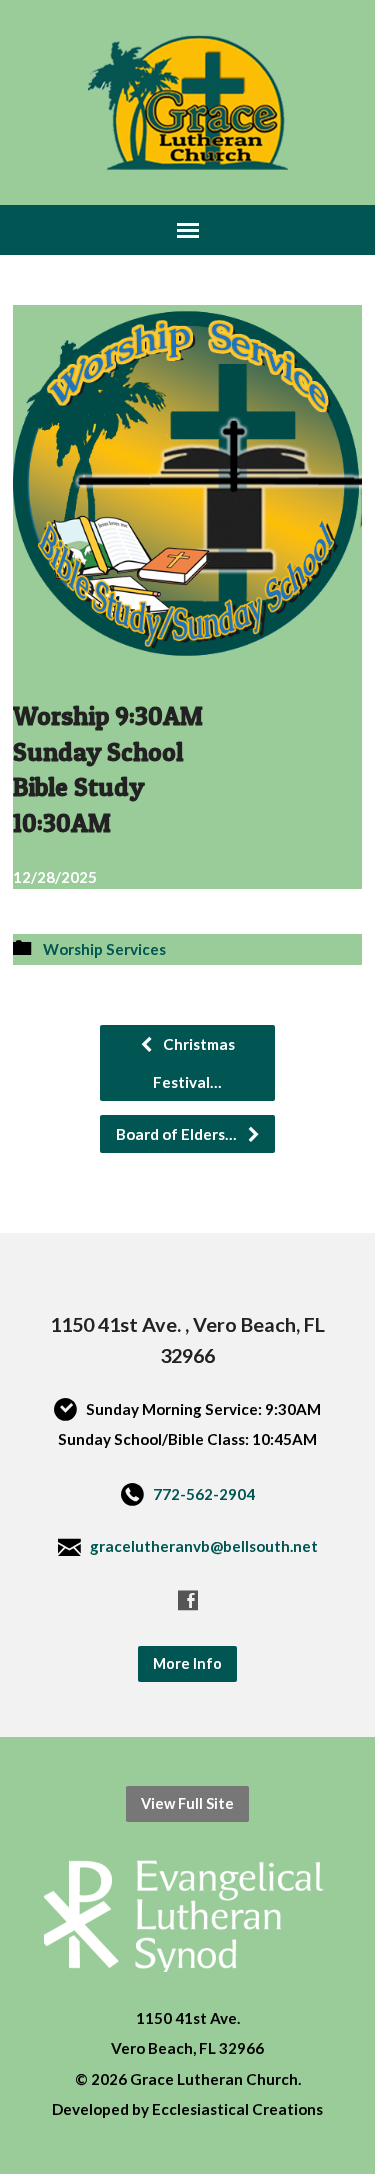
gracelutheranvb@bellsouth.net (204, 1546)
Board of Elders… (178, 1134)
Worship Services (104, 949)
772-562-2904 (204, 1494)
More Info (187, 1663)
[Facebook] (188, 1600)
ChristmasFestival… (194, 1063)
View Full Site (187, 1803)
